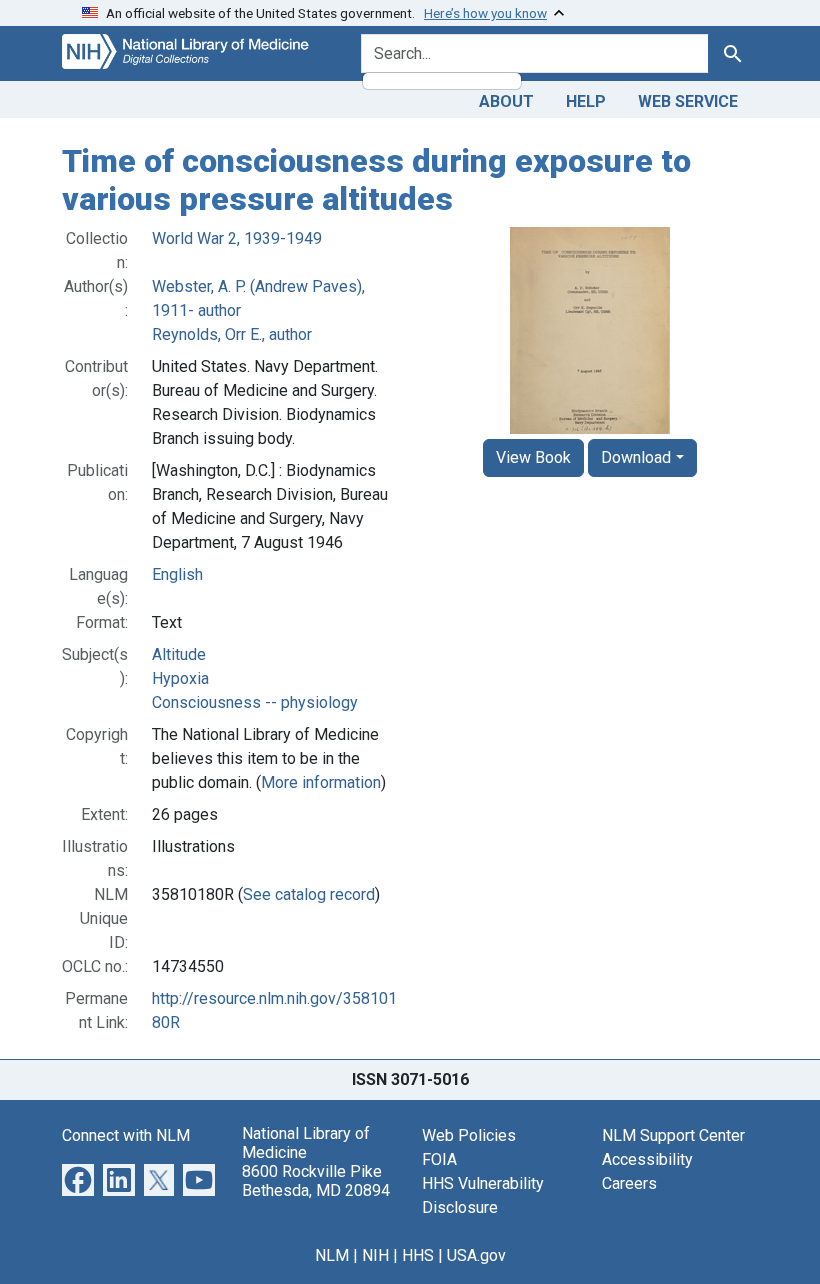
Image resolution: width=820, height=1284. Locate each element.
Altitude (179, 654)
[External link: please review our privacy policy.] (78, 1178)
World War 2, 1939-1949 (237, 238)
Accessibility (647, 1159)
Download (636, 457)
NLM (332, 1255)
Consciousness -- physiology (255, 702)
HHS (418, 1255)
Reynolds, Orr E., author (232, 334)
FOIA (439, 1159)
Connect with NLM (126, 1135)
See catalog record (309, 894)
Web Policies (469, 1135)
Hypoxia (180, 678)
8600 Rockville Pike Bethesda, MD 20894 (316, 1181)
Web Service (688, 101)
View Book (533, 457)
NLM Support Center (673, 1135)
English (177, 574)
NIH (375, 1255)
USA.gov (476, 1255)
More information (321, 782)
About (506, 101)
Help (586, 101)
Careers (629, 1183)
